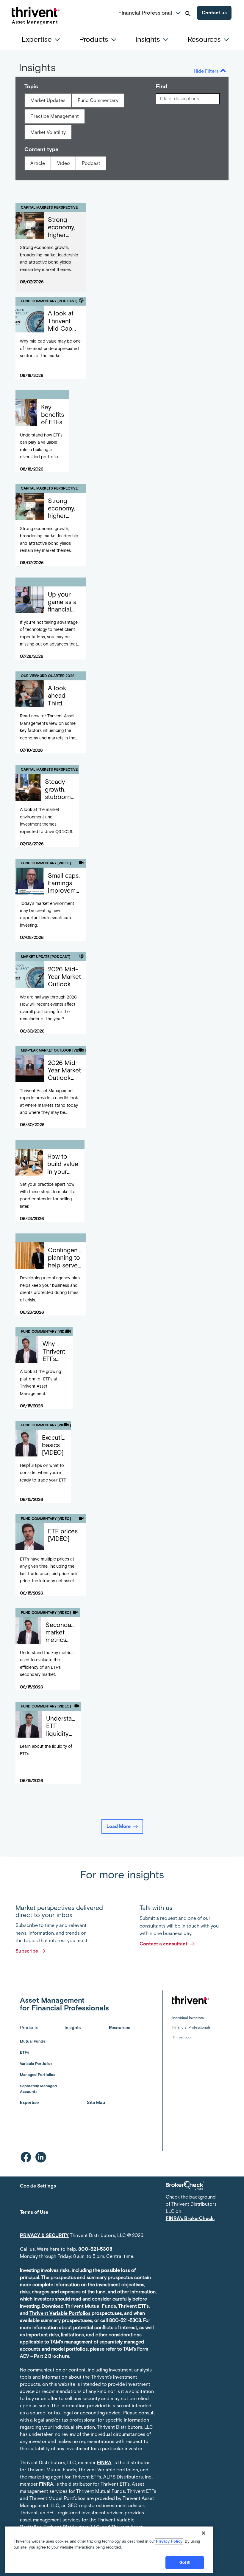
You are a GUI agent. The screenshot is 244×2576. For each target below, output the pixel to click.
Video (64, 163)
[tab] (43, 39)
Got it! (185, 2562)
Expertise (29, 2103)
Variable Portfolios (36, 2064)
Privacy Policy (169, 2541)
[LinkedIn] (41, 2157)
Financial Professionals (191, 2027)
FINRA (104, 2463)
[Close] (204, 2533)
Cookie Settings (38, 2186)
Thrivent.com (183, 2037)
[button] (178, 12)
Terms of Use (34, 2212)
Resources (119, 2028)
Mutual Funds (32, 2041)
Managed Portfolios (37, 2075)
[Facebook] (26, 2157)
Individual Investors (188, 2018)
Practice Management (55, 116)
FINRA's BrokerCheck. (190, 2218)
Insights (73, 2028)
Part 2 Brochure (52, 2356)
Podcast (91, 163)
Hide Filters (206, 71)
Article (38, 163)
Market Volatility (48, 132)
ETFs (24, 2052)
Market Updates (48, 100)
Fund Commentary (98, 100)
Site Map (96, 2103)
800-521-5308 (95, 2249)
